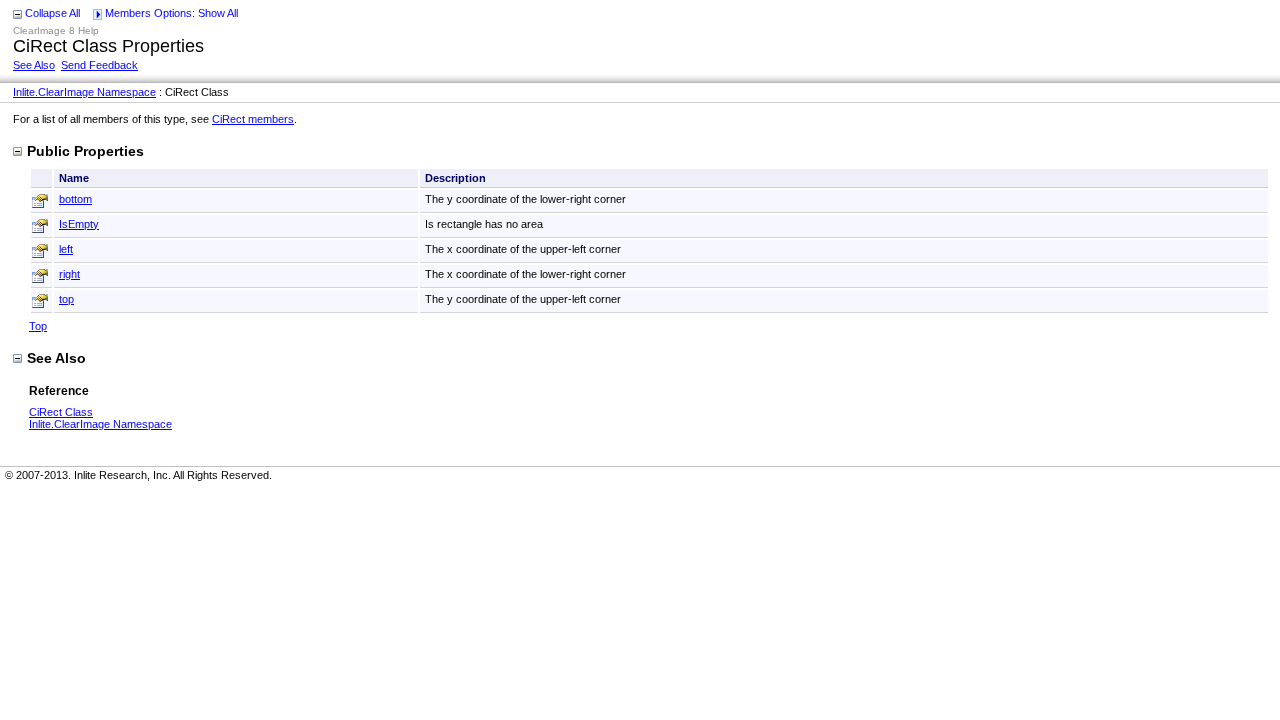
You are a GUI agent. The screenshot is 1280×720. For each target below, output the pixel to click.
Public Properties (85, 151)
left (66, 249)
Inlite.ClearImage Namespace (84, 92)
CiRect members (253, 119)
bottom (75, 199)
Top (38, 326)
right (69, 274)
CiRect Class (61, 412)
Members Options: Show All (171, 13)
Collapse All (52, 13)
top (66, 299)
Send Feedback (99, 65)
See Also (34, 65)
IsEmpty (79, 224)
